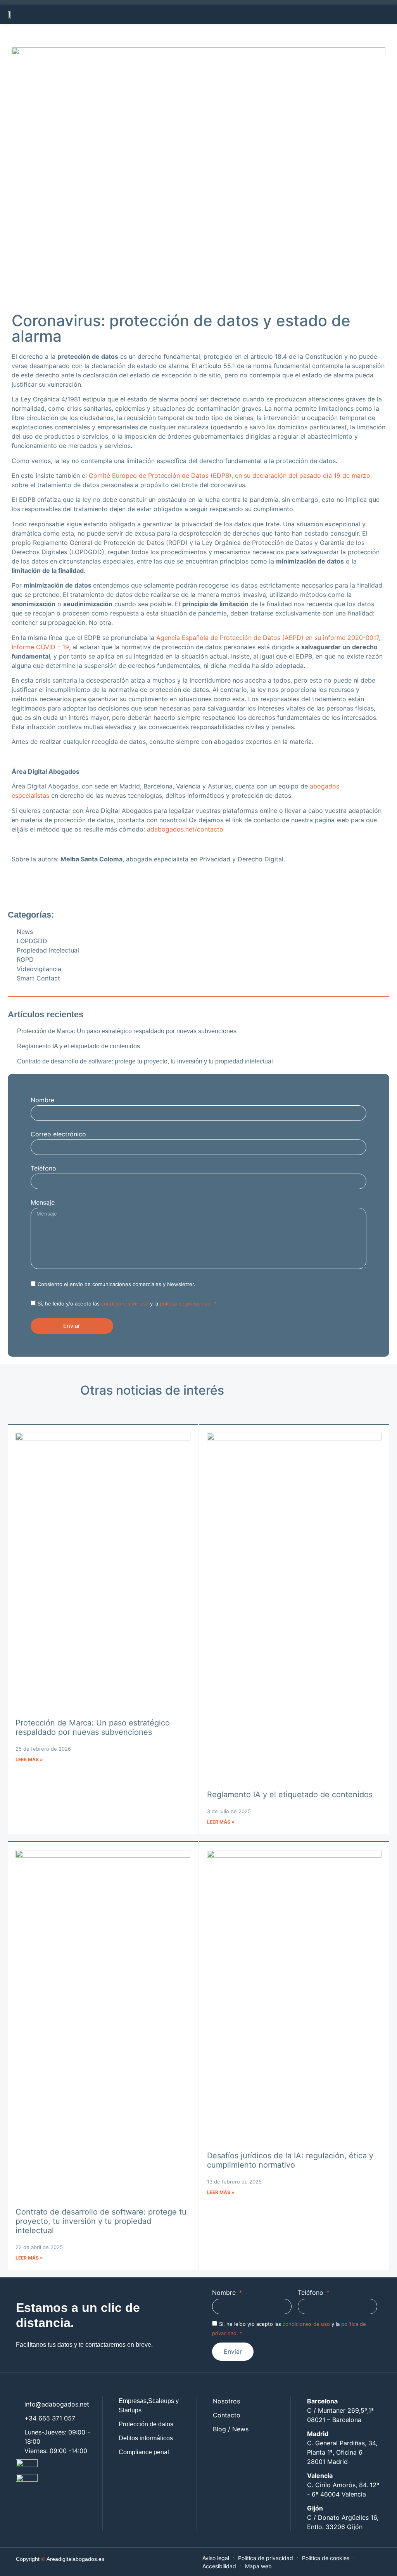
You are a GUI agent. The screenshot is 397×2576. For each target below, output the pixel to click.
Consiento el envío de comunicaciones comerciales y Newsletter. (117, 1284)
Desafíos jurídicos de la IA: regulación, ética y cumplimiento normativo (290, 2160)
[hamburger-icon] (385, 14)
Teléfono (43, 1169)
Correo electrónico (58, 1134)
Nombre (42, 1100)
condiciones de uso (125, 1304)
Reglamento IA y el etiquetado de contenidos (290, 1795)
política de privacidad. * (188, 1304)
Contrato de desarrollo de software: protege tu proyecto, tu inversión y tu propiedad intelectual (101, 2221)
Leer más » (29, 1759)
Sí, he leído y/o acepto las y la (127, 1304)
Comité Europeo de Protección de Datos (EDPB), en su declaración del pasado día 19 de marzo (230, 475)
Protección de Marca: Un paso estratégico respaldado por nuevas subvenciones (93, 1727)
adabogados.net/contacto (185, 829)
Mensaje (43, 1203)
